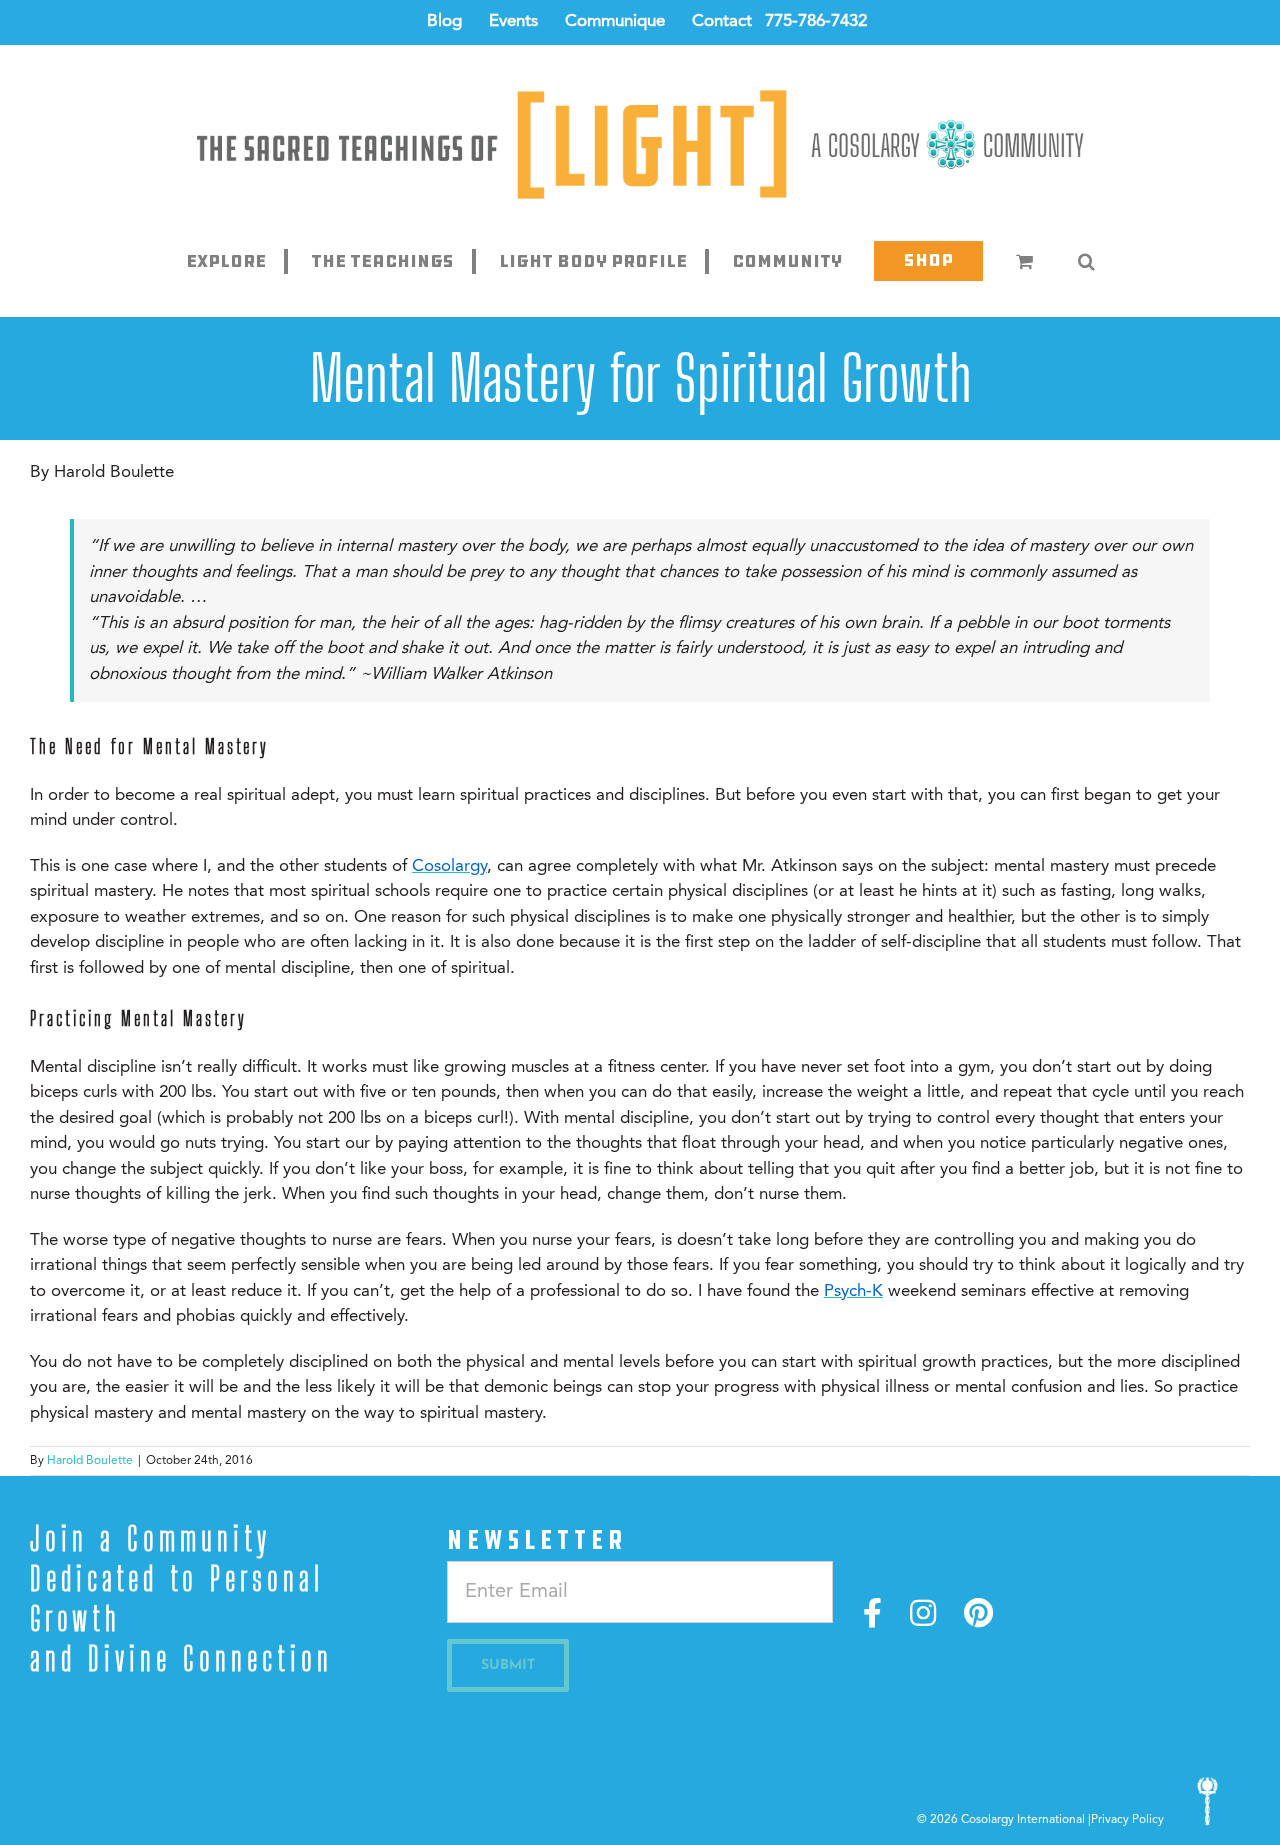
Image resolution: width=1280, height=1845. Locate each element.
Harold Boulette (90, 1461)
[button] (1086, 261)
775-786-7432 (816, 21)
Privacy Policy (1127, 1820)
